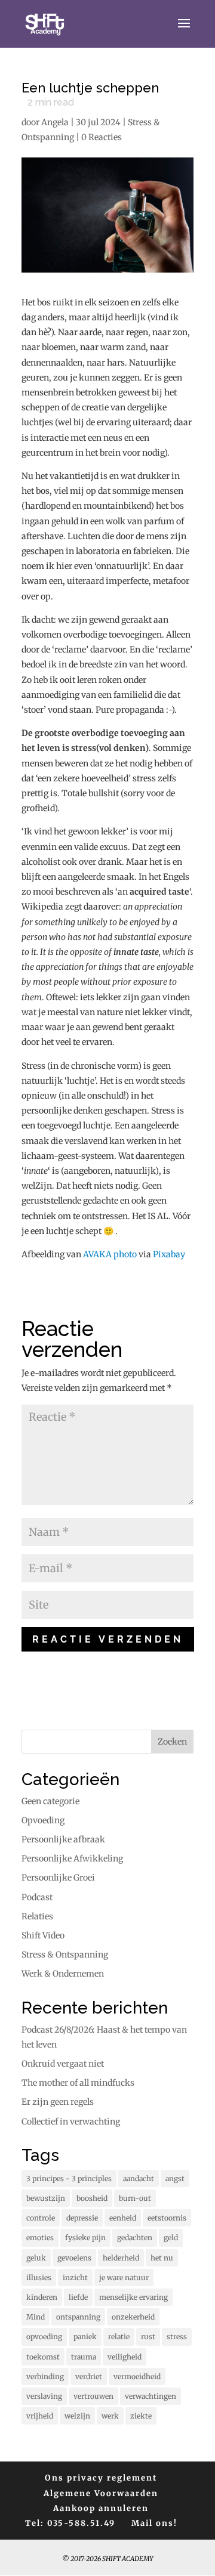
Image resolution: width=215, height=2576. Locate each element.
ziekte (141, 2416)
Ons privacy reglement (101, 2478)
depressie (82, 2218)
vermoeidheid (137, 2376)
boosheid (92, 2198)
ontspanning (78, 2317)
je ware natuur (124, 2277)
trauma (84, 2357)
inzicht (75, 2277)
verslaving (44, 2396)
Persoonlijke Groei (58, 1878)
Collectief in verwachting (71, 2122)
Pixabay (169, 1254)
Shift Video (43, 1935)
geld (171, 2238)
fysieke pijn (85, 2238)
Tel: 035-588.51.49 (70, 2523)
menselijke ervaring (133, 2297)
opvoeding (44, 2337)
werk (110, 2416)
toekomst (43, 2357)
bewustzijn (46, 2198)
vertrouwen (93, 2396)
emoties (40, 2238)
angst (175, 2178)
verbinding (45, 2376)
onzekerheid (133, 2317)
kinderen (42, 2297)
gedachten (135, 2238)
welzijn (77, 2416)
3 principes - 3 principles (69, 2178)
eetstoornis (167, 2218)
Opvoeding (43, 1820)
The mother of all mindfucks (78, 2083)
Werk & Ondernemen (63, 1974)
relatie (119, 2337)
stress (177, 2337)
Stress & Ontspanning (65, 1955)
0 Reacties (102, 137)
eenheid (123, 2218)
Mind (36, 2317)
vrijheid (40, 2416)
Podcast (37, 1897)
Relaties (37, 1916)
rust (148, 2337)
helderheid (121, 2258)
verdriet (89, 2376)
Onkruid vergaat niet (63, 2064)
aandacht (139, 2178)
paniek (85, 2337)
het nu (162, 2258)
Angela (55, 122)
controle (41, 2218)
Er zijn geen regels (58, 2102)
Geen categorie (50, 1801)
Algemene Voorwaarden (101, 2493)
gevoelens (74, 2258)
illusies (39, 2277)
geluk (36, 2258)
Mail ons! (154, 2523)
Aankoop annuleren (101, 2508)
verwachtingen (150, 2396)
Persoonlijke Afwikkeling (72, 1858)
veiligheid (125, 2357)
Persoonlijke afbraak (63, 1839)
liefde (78, 2297)
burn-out (135, 2198)
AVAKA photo (110, 1254)
